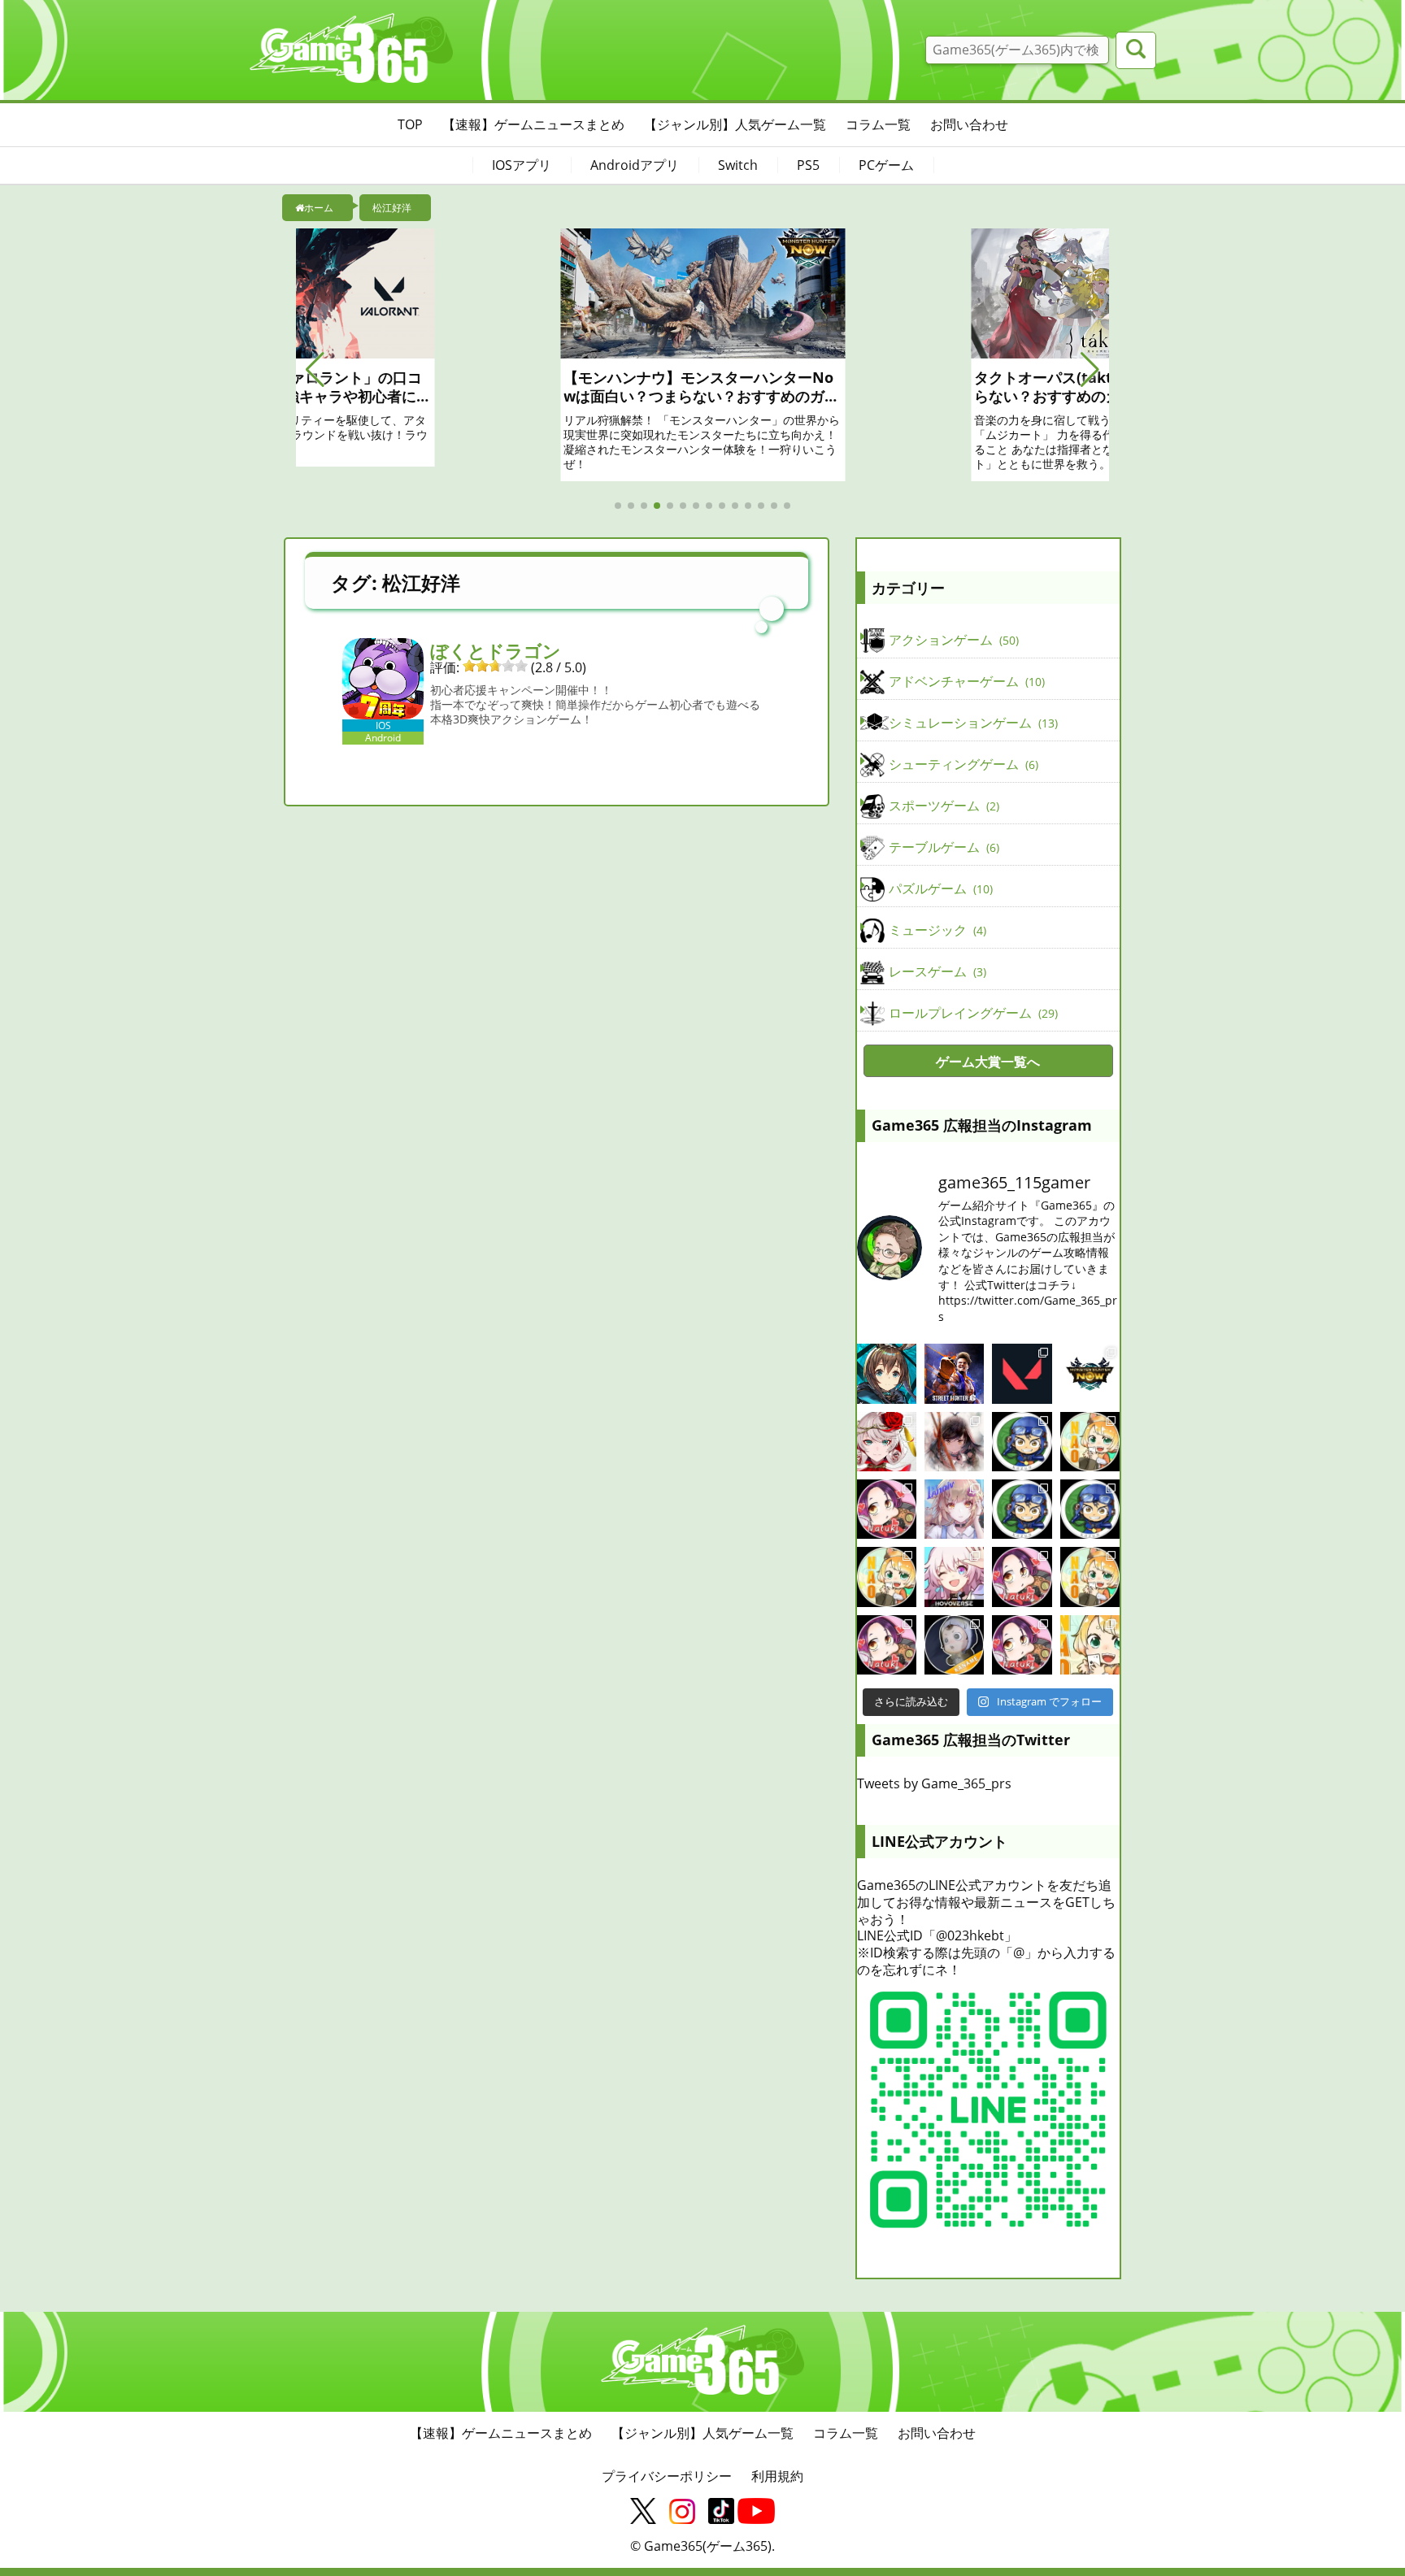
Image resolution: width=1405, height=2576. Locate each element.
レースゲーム (936, 971)
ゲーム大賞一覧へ (988, 1062)
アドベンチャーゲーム (965, 681)
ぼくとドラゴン (496, 650)
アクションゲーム (952, 640)
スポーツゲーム (942, 806)
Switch (738, 165)
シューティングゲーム (962, 764)
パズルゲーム (939, 888)
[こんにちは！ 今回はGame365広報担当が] (887, 1509)
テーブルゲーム (942, 847)
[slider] (495, 666)
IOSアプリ (522, 165)
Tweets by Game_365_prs (934, 1783)
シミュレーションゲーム (972, 723)
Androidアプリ (635, 165)
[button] (315, 370)
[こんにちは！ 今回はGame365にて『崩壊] (954, 1577)
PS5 (808, 165)
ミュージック (936, 930)
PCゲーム (886, 165)
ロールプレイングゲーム (972, 1013)
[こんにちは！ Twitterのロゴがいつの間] (1090, 1577)
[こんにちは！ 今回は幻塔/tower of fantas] (954, 1509)
